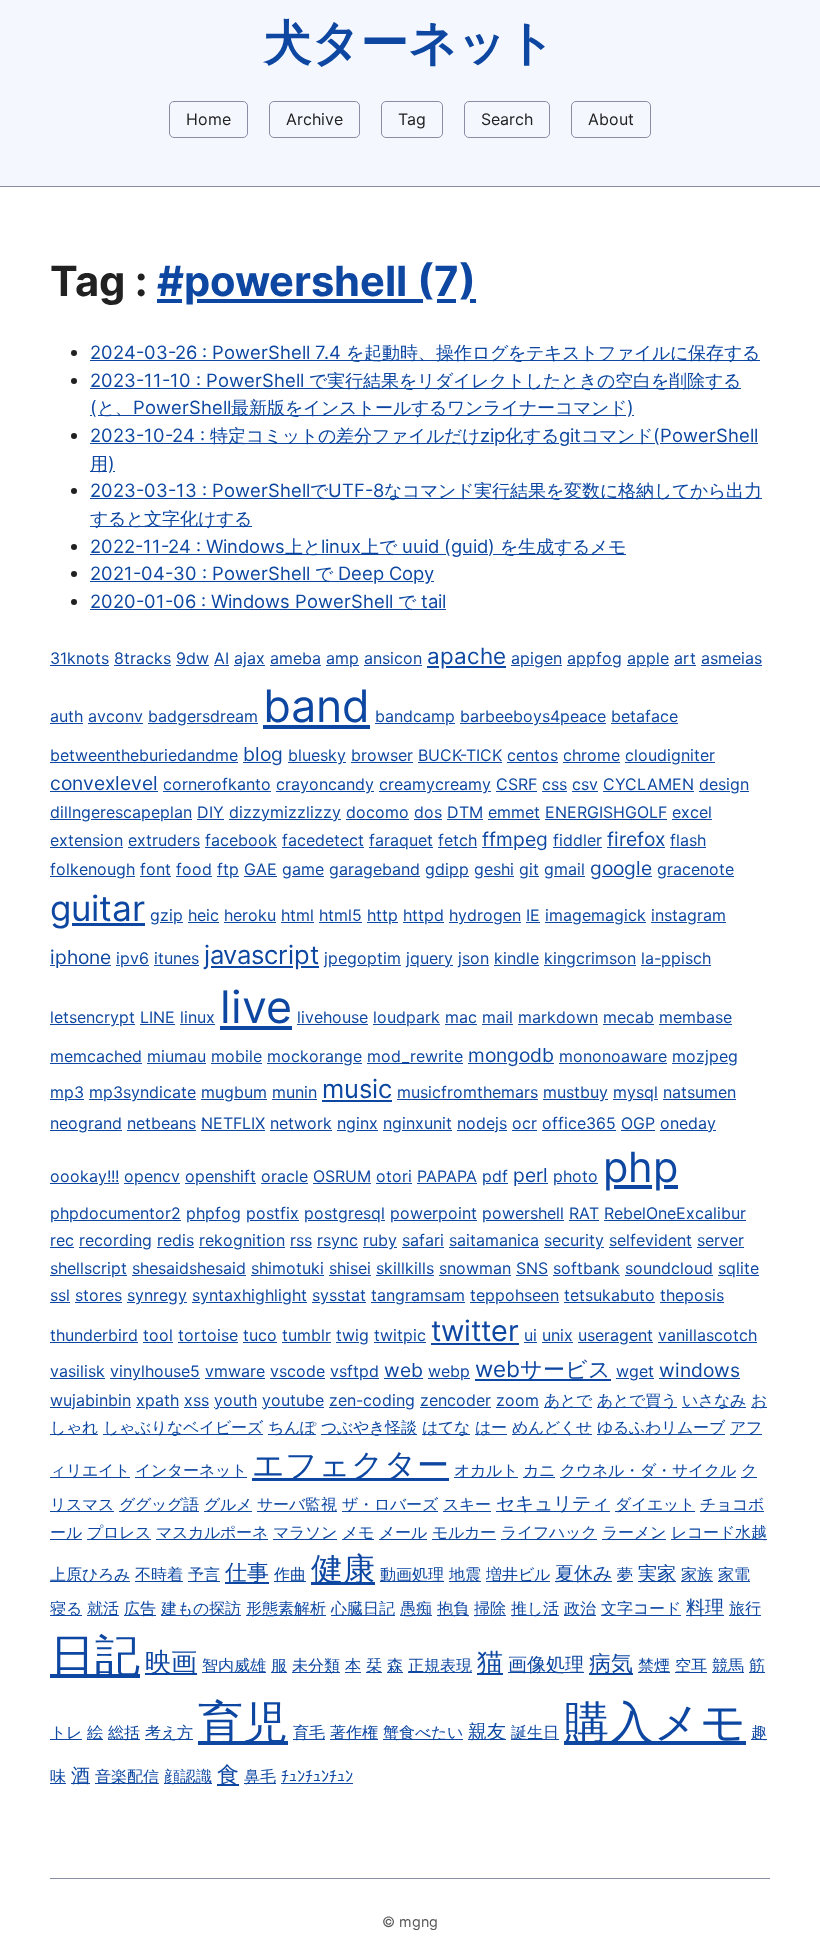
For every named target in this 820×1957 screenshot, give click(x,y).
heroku (250, 915)
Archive (314, 119)
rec (62, 1240)
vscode (297, 1371)
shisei (350, 1268)
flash (688, 840)
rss (301, 1240)
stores (98, 1295)
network (301, 1123)
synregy (157, 1295)
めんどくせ (552, 1427)
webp (449, 1371)
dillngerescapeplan (121, 812)
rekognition (242, 1240)
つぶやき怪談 (369, 1427)
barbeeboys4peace (533, 716)
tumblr (306, 1335)
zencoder (455, 1400)
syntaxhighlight (249, 1295)
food (194, 869)
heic (203, 915)
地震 (465, 1574)
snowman (475, 1268)
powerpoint (433, 1213)
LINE (157, 1017)
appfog (594, 658)
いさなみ (714, 1400)
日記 (95, 1655)
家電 (734, 1574)
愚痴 (416, 1608)
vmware (235, 1371)
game (303, 869)
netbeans (161, 1123)
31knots (79, 658)
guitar (97, 908)
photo (575, 1176)
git (529, 869)
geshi (494, 869)
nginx (357, 1123)
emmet (514, 812)
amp (342, 658)
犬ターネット (410, 41)
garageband (374, 869)
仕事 (247, 1571)
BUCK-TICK (460, 755)
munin (294, 1092)
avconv (115, 716)
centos (532, 755)
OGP (638, 1123)
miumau (176, 1056)
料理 (705, 1607)
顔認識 (188, 1776)
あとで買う (637, 1400)
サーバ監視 (297, 1504)
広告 (140, 1608)
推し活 (535, 1608)
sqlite (738, 1268)
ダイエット (655, 1504)
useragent (615, 1335)
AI (221, 658)
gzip (166, 915)
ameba (295, 658)
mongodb (511, 1055)
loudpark (406, 1017)
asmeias (731, 658)
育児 (243, 1722)
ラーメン (634, 1532)
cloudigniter (670, 755)
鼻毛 (260, 1776)
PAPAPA (447, 1176)
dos (428, 812)
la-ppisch (676, 958)
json (473, 958)
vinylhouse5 (155, 1371)
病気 (611, 1662)
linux (197, 1017)
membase (695, 1017)
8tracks (142, 658)
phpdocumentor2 (115, 1213)
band (316, 706)
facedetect (323, 840)
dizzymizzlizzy (285, 812)
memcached (96, 1056)
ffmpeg (515, 839)
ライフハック (549, 1532)
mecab (628, 1017)
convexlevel (104, 783)
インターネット (191, 1470)
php (640, 1167)
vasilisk (77, 1371)
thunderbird (94, 1335)
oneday (688, 1123)
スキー (467, 1504)
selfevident (650, 1240)
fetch (457, 840)
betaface (644, 716)
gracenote (695, 869)
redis (175, 1240)
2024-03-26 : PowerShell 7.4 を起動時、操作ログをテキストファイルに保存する (425, 352)
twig (352, 1335)
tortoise (208, 1335)
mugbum (234, 1092)
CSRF (516, 784)
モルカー (464, 1532)
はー (491, 1427)
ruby (380, 1240)
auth (66, 716)
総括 (124, 1732)
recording (115, 1240)
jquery (429, 958)
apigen (536, 658)
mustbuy (575, 1092)
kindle (516, 958)
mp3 (67, 1092)
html (297, 915)
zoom (517, 1400)
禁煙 (654, 1665)
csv (585, 784)
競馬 (728, 1665)
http (382, 915)
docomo (377, 812)
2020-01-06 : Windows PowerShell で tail (268, 601)
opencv (152, 1176)
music (357, 1088)
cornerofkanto (217, 784)
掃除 (490, 1608)
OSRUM (342, 1176)
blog (263, 754)
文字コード (641, 1608)
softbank (586, 1268)
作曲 (290, 1574)
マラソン (305, 1532)
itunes (176, 958)
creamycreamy (435, 784)
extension (86, 840)
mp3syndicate (142, 1092)
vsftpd (354, 1371)
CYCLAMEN (648, 784)
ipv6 (132, 958)
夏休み (583, 1573)
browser (382, 755)
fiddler (577, 840)
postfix (272, 1213)
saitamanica (494, 1240)
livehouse (332, 1017)
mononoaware (613, 1056)
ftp (228, 869)
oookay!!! (84, 1176)
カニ (539, 1470)
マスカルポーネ (212, 1532)
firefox (636, 839)
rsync (337, 1240)
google (621, 868)
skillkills (405, 1268)
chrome (591, 755)
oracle (284, 1176)
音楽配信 (127, 1776)
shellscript (88, 1268)
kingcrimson (590, 958)
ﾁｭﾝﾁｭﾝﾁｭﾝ (317, 1776)
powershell (523, 1213)
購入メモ (655, 1722)
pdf (495, 1176)
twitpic (400, 1335)
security (574, 1240)
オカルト (486, 1470)
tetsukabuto (609, 1295)
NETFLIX (233, 1123)
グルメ (228, 1504)
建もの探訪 (201, 1608)
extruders (164, 840)
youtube (293, 1400)
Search (507, 119)
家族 (697, 1574)
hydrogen (485, 915)
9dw (192, 658)
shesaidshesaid (189, 1268)
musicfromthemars (467, 1092)
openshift (220, 1176)
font (155, 869)
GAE (260, 869)
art (685, 658)
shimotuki (287, 1268)
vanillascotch (707, 1335)
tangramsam (418, 1295)
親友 (487, 1731)
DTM (465, 812)
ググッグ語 (159, 1504)
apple (648, 658)
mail (497, 1017)
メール (403, 1532)
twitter (475, 1330)
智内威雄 (234, 1665)
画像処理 (546, 1664)
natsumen (699, 1092)
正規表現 (440, 1665)
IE (533, 915)
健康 (343, 1568)
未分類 (316, 1665)
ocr (524, 1123)
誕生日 (535, 1732)
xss (196, 1400)
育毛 (309, 1732)
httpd (423, 915)
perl (530, 1175)
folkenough (92, 869)
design (724, 784)
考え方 (169, 1732)
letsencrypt (92, 1017)
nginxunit (417, 1123)
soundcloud (669, 1268)
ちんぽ (292, 1427)
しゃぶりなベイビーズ (183, 1427)
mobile (236, 1056)
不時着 (159, 1574)
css (554, 784)
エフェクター (350, 1464)
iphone (80, 957)
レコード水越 (719, 1532)
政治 (580, 1608)
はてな (446, 1427)
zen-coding (372, 1400)
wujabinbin (90, 1400)
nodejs (482, 1123)
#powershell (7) (316, 281)
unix (557, 1335)
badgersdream (203, 716)
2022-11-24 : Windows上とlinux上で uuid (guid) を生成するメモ (358, 546)
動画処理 (412, 1574)
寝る (66, 1608)
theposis (692, 1295)
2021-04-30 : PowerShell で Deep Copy (262, 573)
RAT (584, 1213)
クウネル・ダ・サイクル (648, 1470)
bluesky (317, 755)
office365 (579, 1123)
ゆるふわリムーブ (661, 1427)
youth (235, 1400)
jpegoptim (362, 958)
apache (466, 655)
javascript (261, 954)
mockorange (314, 1056)
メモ (358, 1532)
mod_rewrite (415, 1056)
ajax (249, 658)
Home (208, 119)
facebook (241, 840)
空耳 (691, 1665)
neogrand (86, 1123)
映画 (171, 1661)
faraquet (401, 840)
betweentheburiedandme (144, 755)
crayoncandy (325, 784)
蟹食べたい (423, 1732)
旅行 (745, 1608)
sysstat (339, 1295)
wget (635, 1371)
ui (530, 1335)
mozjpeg (705, 1056)
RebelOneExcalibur (675, 1213)
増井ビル (518, 1574)
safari (423, 1240)
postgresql (344, 1213)
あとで (568, 1400)
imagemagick (595, 915)
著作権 (354, 1732)
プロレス (119, 1532)
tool (158, 1335)
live (256, 1007)
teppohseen (514, 1295)
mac (461, 1017)
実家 (657, 1573)
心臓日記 (363, 1608)
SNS (532, 1268)
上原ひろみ (90, 1574)
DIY (210, 812)
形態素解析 (286, 1608)
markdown (558, 1017)
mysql (635, 1092)
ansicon (393, 658)
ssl (60, 1295)
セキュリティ (553, 1503)
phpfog (213, 1213)
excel (692, 812)
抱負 (453, 1608)
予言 (204, 1574)
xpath (157, 1400)
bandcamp (415, 716)
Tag (412, 119)
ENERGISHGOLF (606, 812)
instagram (688, 915)
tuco (260, 1335)
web (403, 1370)
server (720, 1240)
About (611, 119)
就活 (103, 1608)
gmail (564, 869)
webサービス (543, 1368)
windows (699, 1370)
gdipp (447, 869)
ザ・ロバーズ (390, 1504)
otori (394, 1176)
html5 (340, 915)
